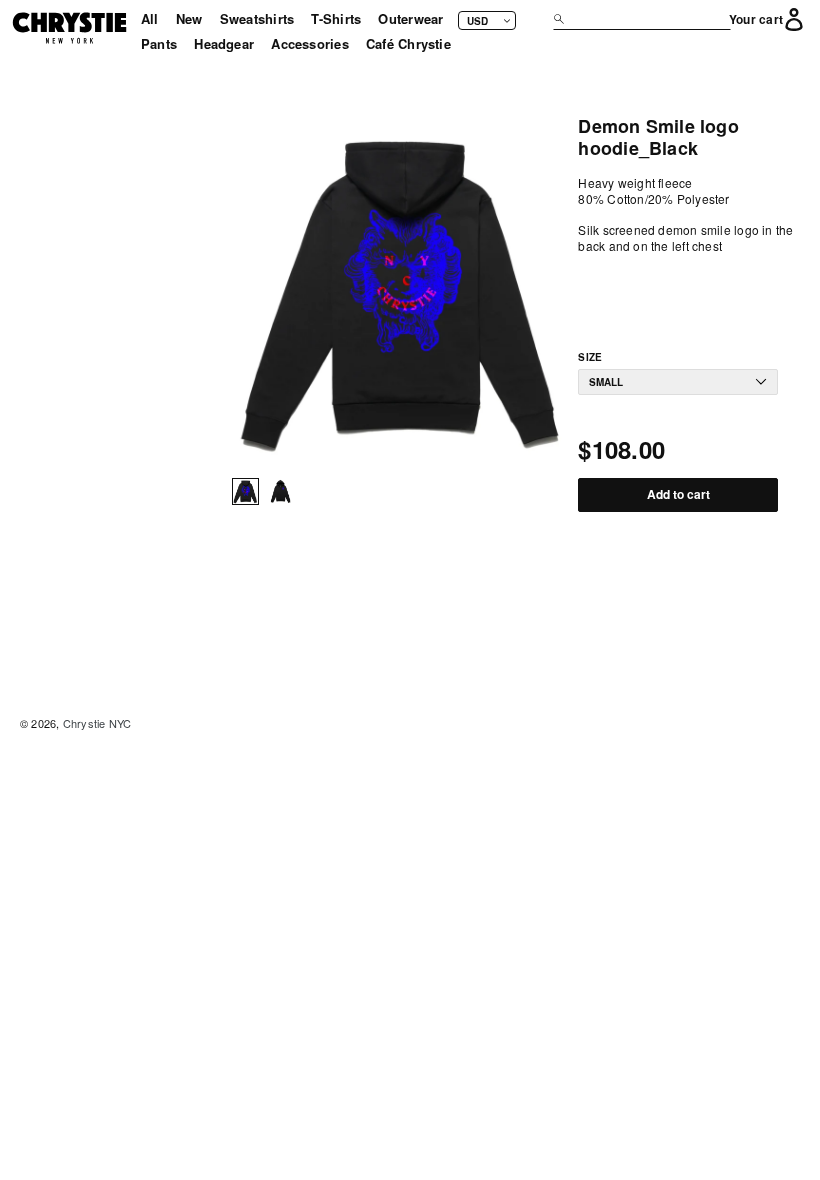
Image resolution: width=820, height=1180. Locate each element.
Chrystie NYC (97, 723)
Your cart (756, 20)
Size (590, 357)
